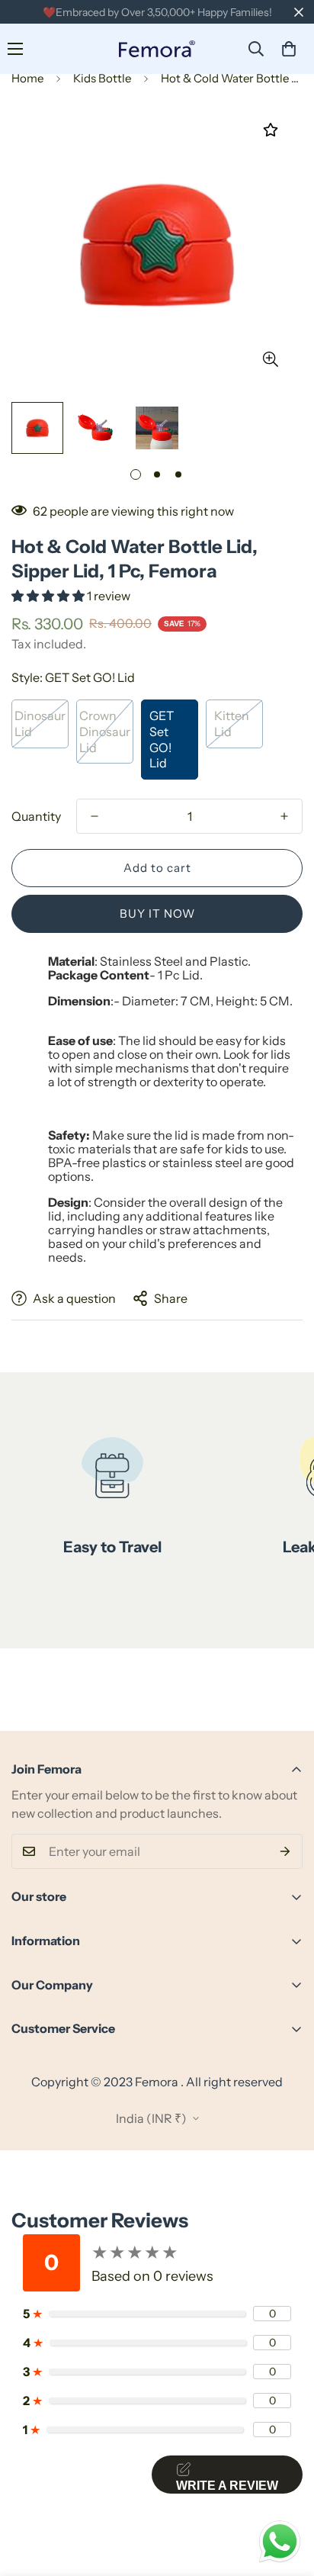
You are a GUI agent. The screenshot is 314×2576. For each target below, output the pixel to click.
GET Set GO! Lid (162, 739)
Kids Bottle (102, 78)
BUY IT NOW (157, 913)
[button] (289, 49)
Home (27, 78)
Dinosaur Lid (40, 724)
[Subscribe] (285, 1851)
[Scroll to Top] (287, 2495)
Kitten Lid (232, 724)
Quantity (36, 816)
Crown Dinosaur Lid (105, 732)
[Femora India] (157, 49)
